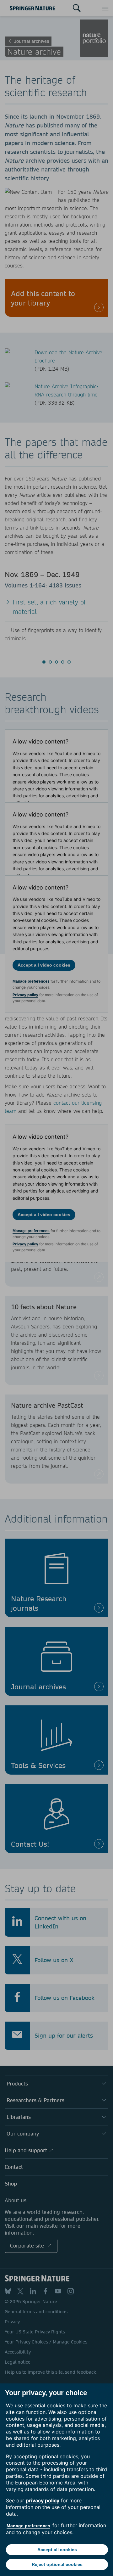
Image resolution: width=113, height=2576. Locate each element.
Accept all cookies (57, 2550)
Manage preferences (28, 2526)
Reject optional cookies (57, 2564)
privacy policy (43, 2500)
